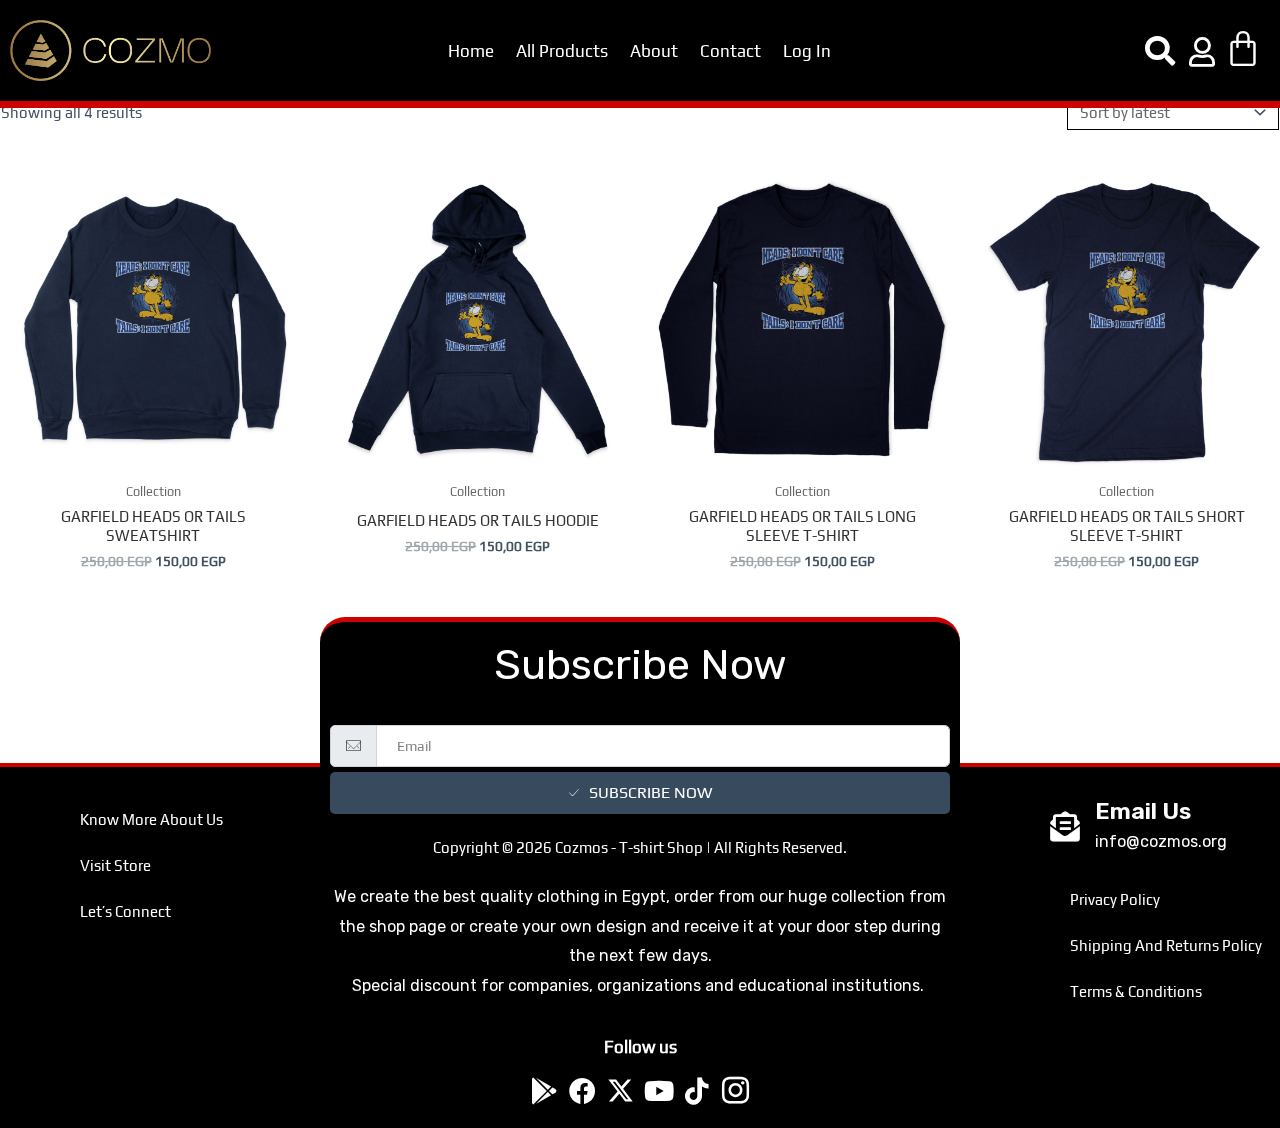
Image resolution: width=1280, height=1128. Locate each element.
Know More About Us (151, 819)
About (654, 51)
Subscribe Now (650, 792)
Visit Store (115, 865)
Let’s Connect (125, 911)
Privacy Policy (1115, 899)
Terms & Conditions (1136, 991)
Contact (730, 51)
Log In (807, 51)
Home (471, 51)
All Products (562, 51)
